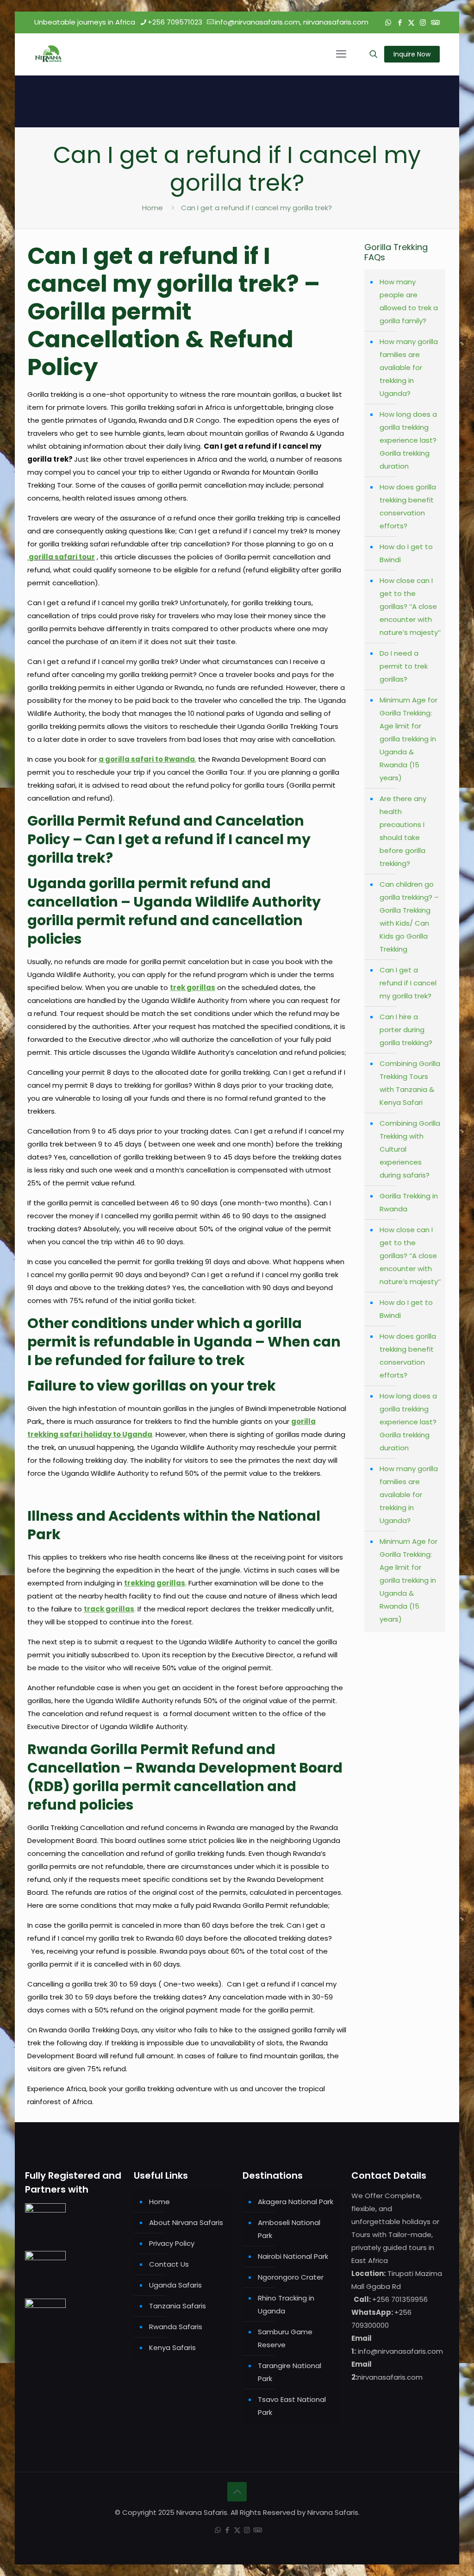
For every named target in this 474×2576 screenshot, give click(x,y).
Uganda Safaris (175, 2285)
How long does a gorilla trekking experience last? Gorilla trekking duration (408, 440)
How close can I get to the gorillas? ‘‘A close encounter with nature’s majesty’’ (410, 606)
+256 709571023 (175, 22)
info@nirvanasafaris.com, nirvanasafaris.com (292, 22)
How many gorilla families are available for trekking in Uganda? (409, 367)
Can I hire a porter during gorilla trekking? (406, 1030)
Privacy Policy (172, 2243)
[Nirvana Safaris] (48, 54)
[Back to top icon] (237, 2492)
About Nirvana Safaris (186, 2222)
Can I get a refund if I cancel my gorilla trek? (256, 208)
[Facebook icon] (400, 22)
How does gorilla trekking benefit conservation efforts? (408, 506)
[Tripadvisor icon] (434, 22)
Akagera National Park (296, 2202)
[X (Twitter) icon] (411, 22)
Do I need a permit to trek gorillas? (404, 666)
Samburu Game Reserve (285, 2338)
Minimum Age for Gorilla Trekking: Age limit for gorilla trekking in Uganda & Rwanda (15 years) (409, 739)
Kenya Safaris (172, 2347)
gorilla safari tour (62, 557)
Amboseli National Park (289, 2229)
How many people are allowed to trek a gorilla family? (409, 301)
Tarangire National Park (290, 2372)
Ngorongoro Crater (291, 2277)
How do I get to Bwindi (406, 553)
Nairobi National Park (293, 2256)
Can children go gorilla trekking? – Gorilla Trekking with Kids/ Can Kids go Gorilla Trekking (409, 917)
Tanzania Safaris (178, 2306)
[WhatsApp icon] (388, 22)
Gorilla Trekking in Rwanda (409, 1202)
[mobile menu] (341, 54)
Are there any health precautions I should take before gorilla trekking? (403, 831)
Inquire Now (412, 54)
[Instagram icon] (423, 22)
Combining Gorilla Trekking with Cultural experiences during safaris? (410, 1149)
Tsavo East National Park (292, 2406)
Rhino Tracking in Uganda (286, 2304)
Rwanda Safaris (176, 2327)
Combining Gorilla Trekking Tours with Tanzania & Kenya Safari (410, 1083)
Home (153, 208)
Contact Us (169, 2264)
